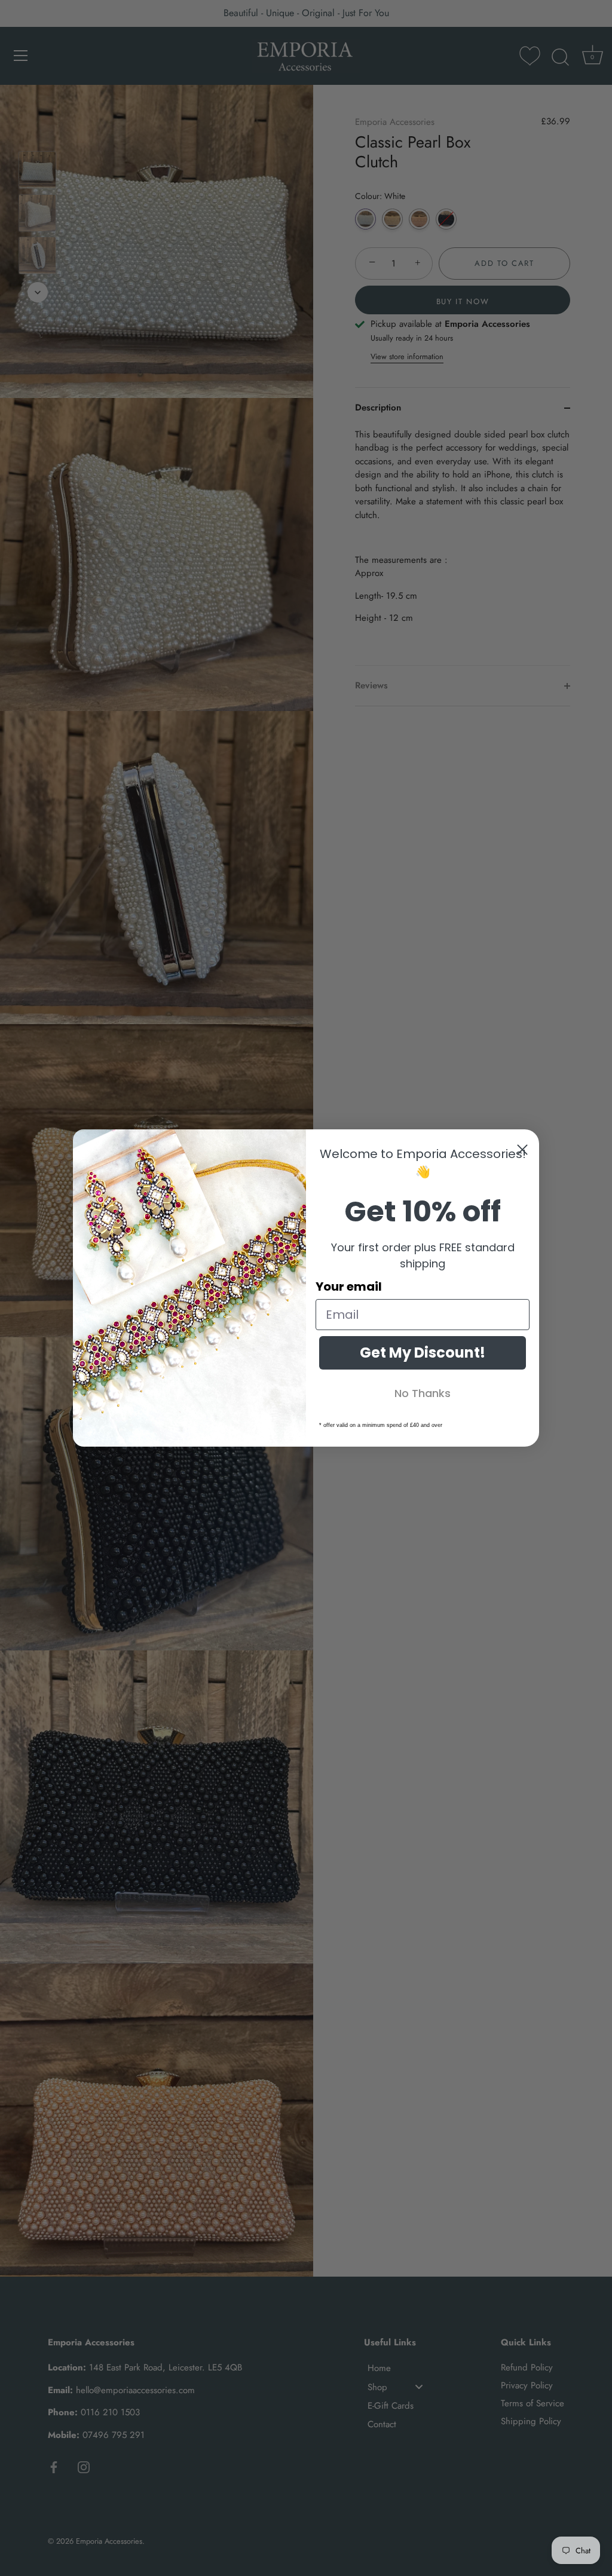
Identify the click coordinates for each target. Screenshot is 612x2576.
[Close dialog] (522, 1150)
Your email (349, 1287)
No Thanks (423, 1393)
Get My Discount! (423, 1353)
